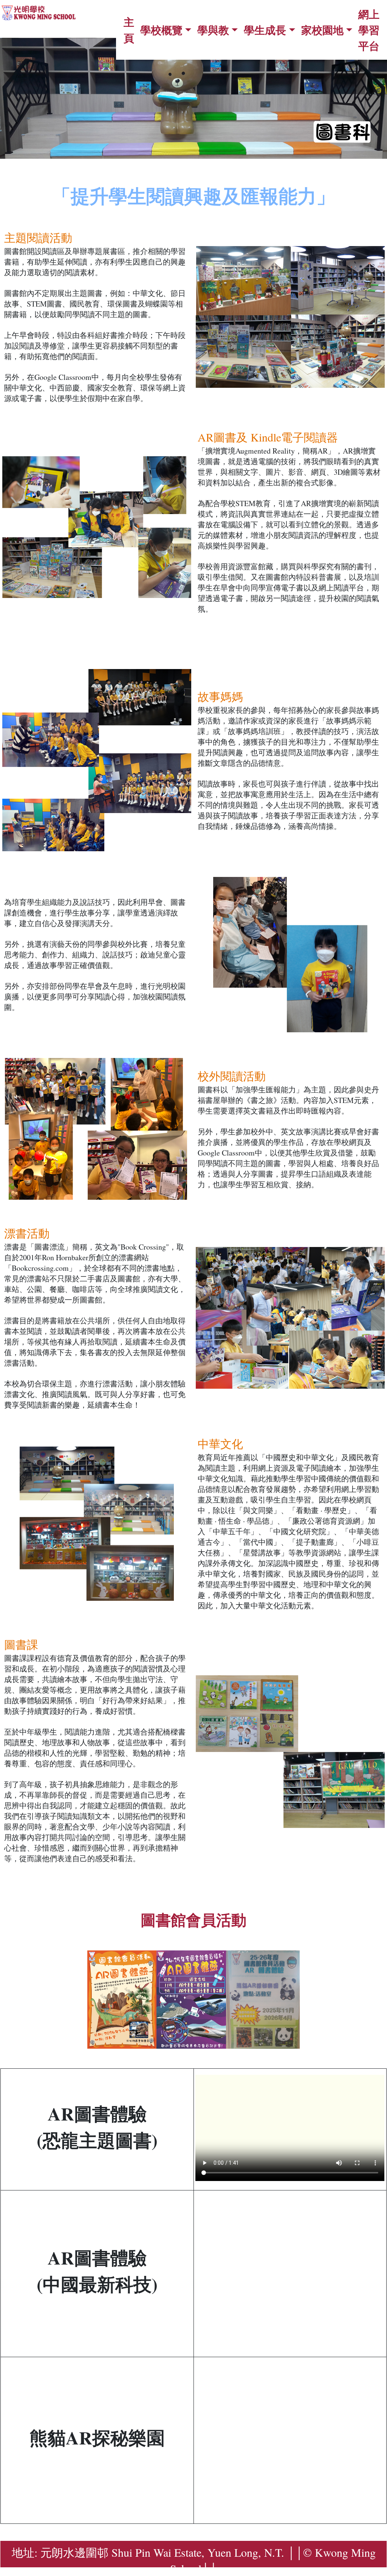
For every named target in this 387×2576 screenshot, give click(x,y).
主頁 (129, 30)
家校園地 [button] (322, 30)
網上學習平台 (369, 30)
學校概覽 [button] (161, 30)
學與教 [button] (213, 30)
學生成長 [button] (265, 30)
